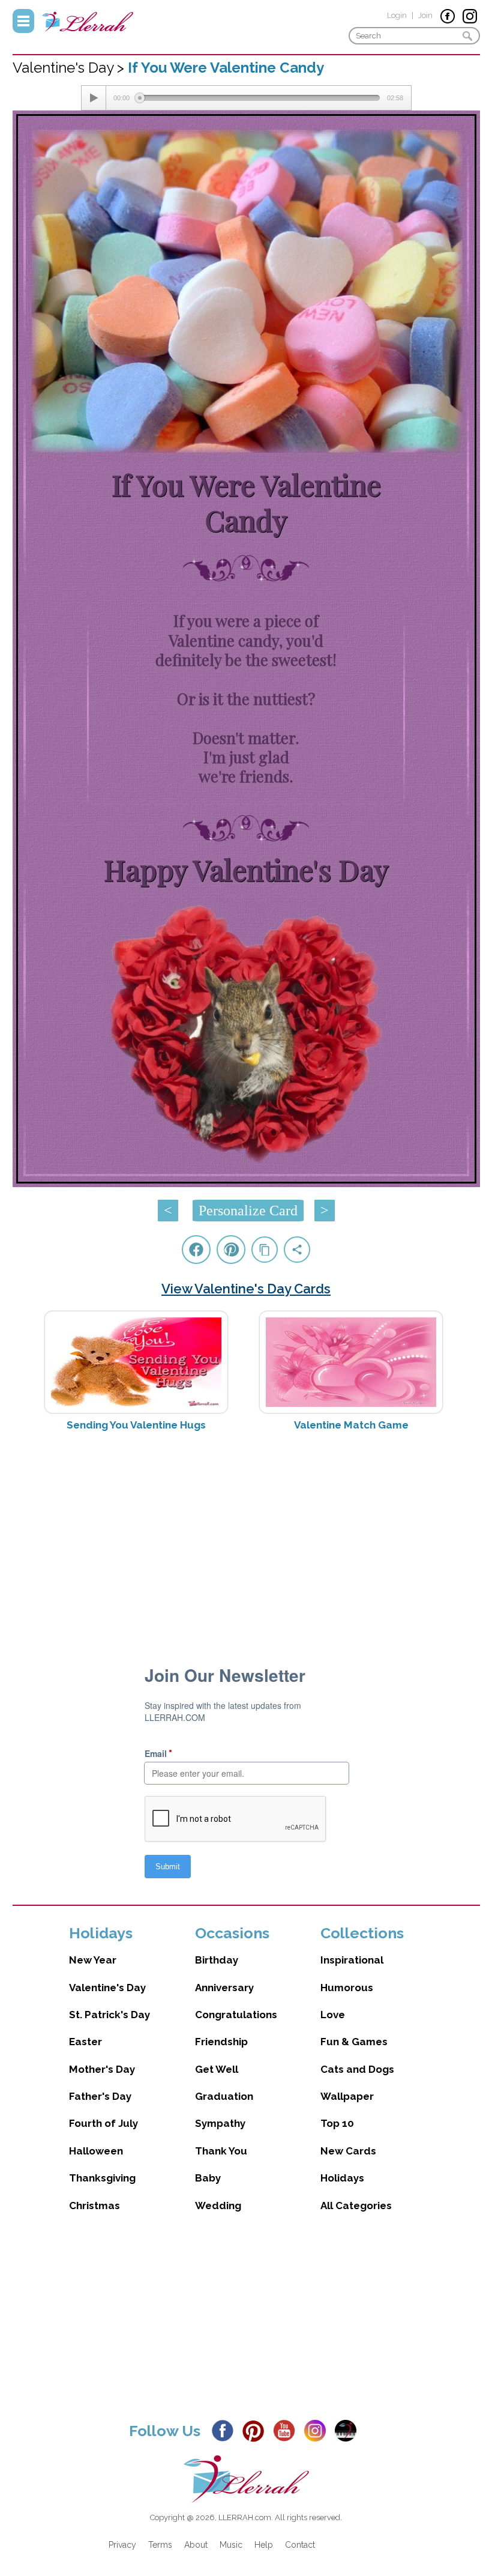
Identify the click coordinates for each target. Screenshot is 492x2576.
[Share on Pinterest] (231, 1250)
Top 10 (337, 2123)
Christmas (94, 2206)
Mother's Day (102, 2069)
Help (264, 2545)
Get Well (217, 2069)
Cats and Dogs (357, 2069)
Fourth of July (103, 2123)
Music (231, 2545)
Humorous (347, 1988)
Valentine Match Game (351, 1425)
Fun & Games (354, 2042)
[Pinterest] (256, 2430)
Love (333, 2015)
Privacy (122, 2545)
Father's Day (100, 2096)
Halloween (96, 2151)
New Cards (348, 2151)
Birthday (217, 1960)
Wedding (218, 2206)
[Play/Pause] (94, 98)
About (196, 2545)
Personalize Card (248, 1211)
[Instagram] (318, 2430)
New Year (93, 1960)
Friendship (221, 2042)
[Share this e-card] (297, 1250)
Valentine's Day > (70, 68)
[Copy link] (265, 1250)
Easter (85, 2042)
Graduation (224, 2096)
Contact (300, 2545)
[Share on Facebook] (196, 1250)
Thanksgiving (102, 2178)
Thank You (221, 2151)
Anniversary (224, 1988)
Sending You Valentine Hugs (136, 1425)
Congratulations (236, 2015)
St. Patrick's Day (109, 2015)
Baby (208, 2178)
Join (425, 15)
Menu (23, 21)
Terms (160, 2545)
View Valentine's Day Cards (246, 1289)
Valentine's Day (107, 1988)
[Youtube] (287, 2430)
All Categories (356, 2206)
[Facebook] (226, 2430)
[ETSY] (349, 2430)
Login (397, 15)
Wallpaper (347, 2096)
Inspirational (352, 1960)
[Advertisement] (246, 1536)
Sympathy (220, 2123)
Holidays (342, 2178)
